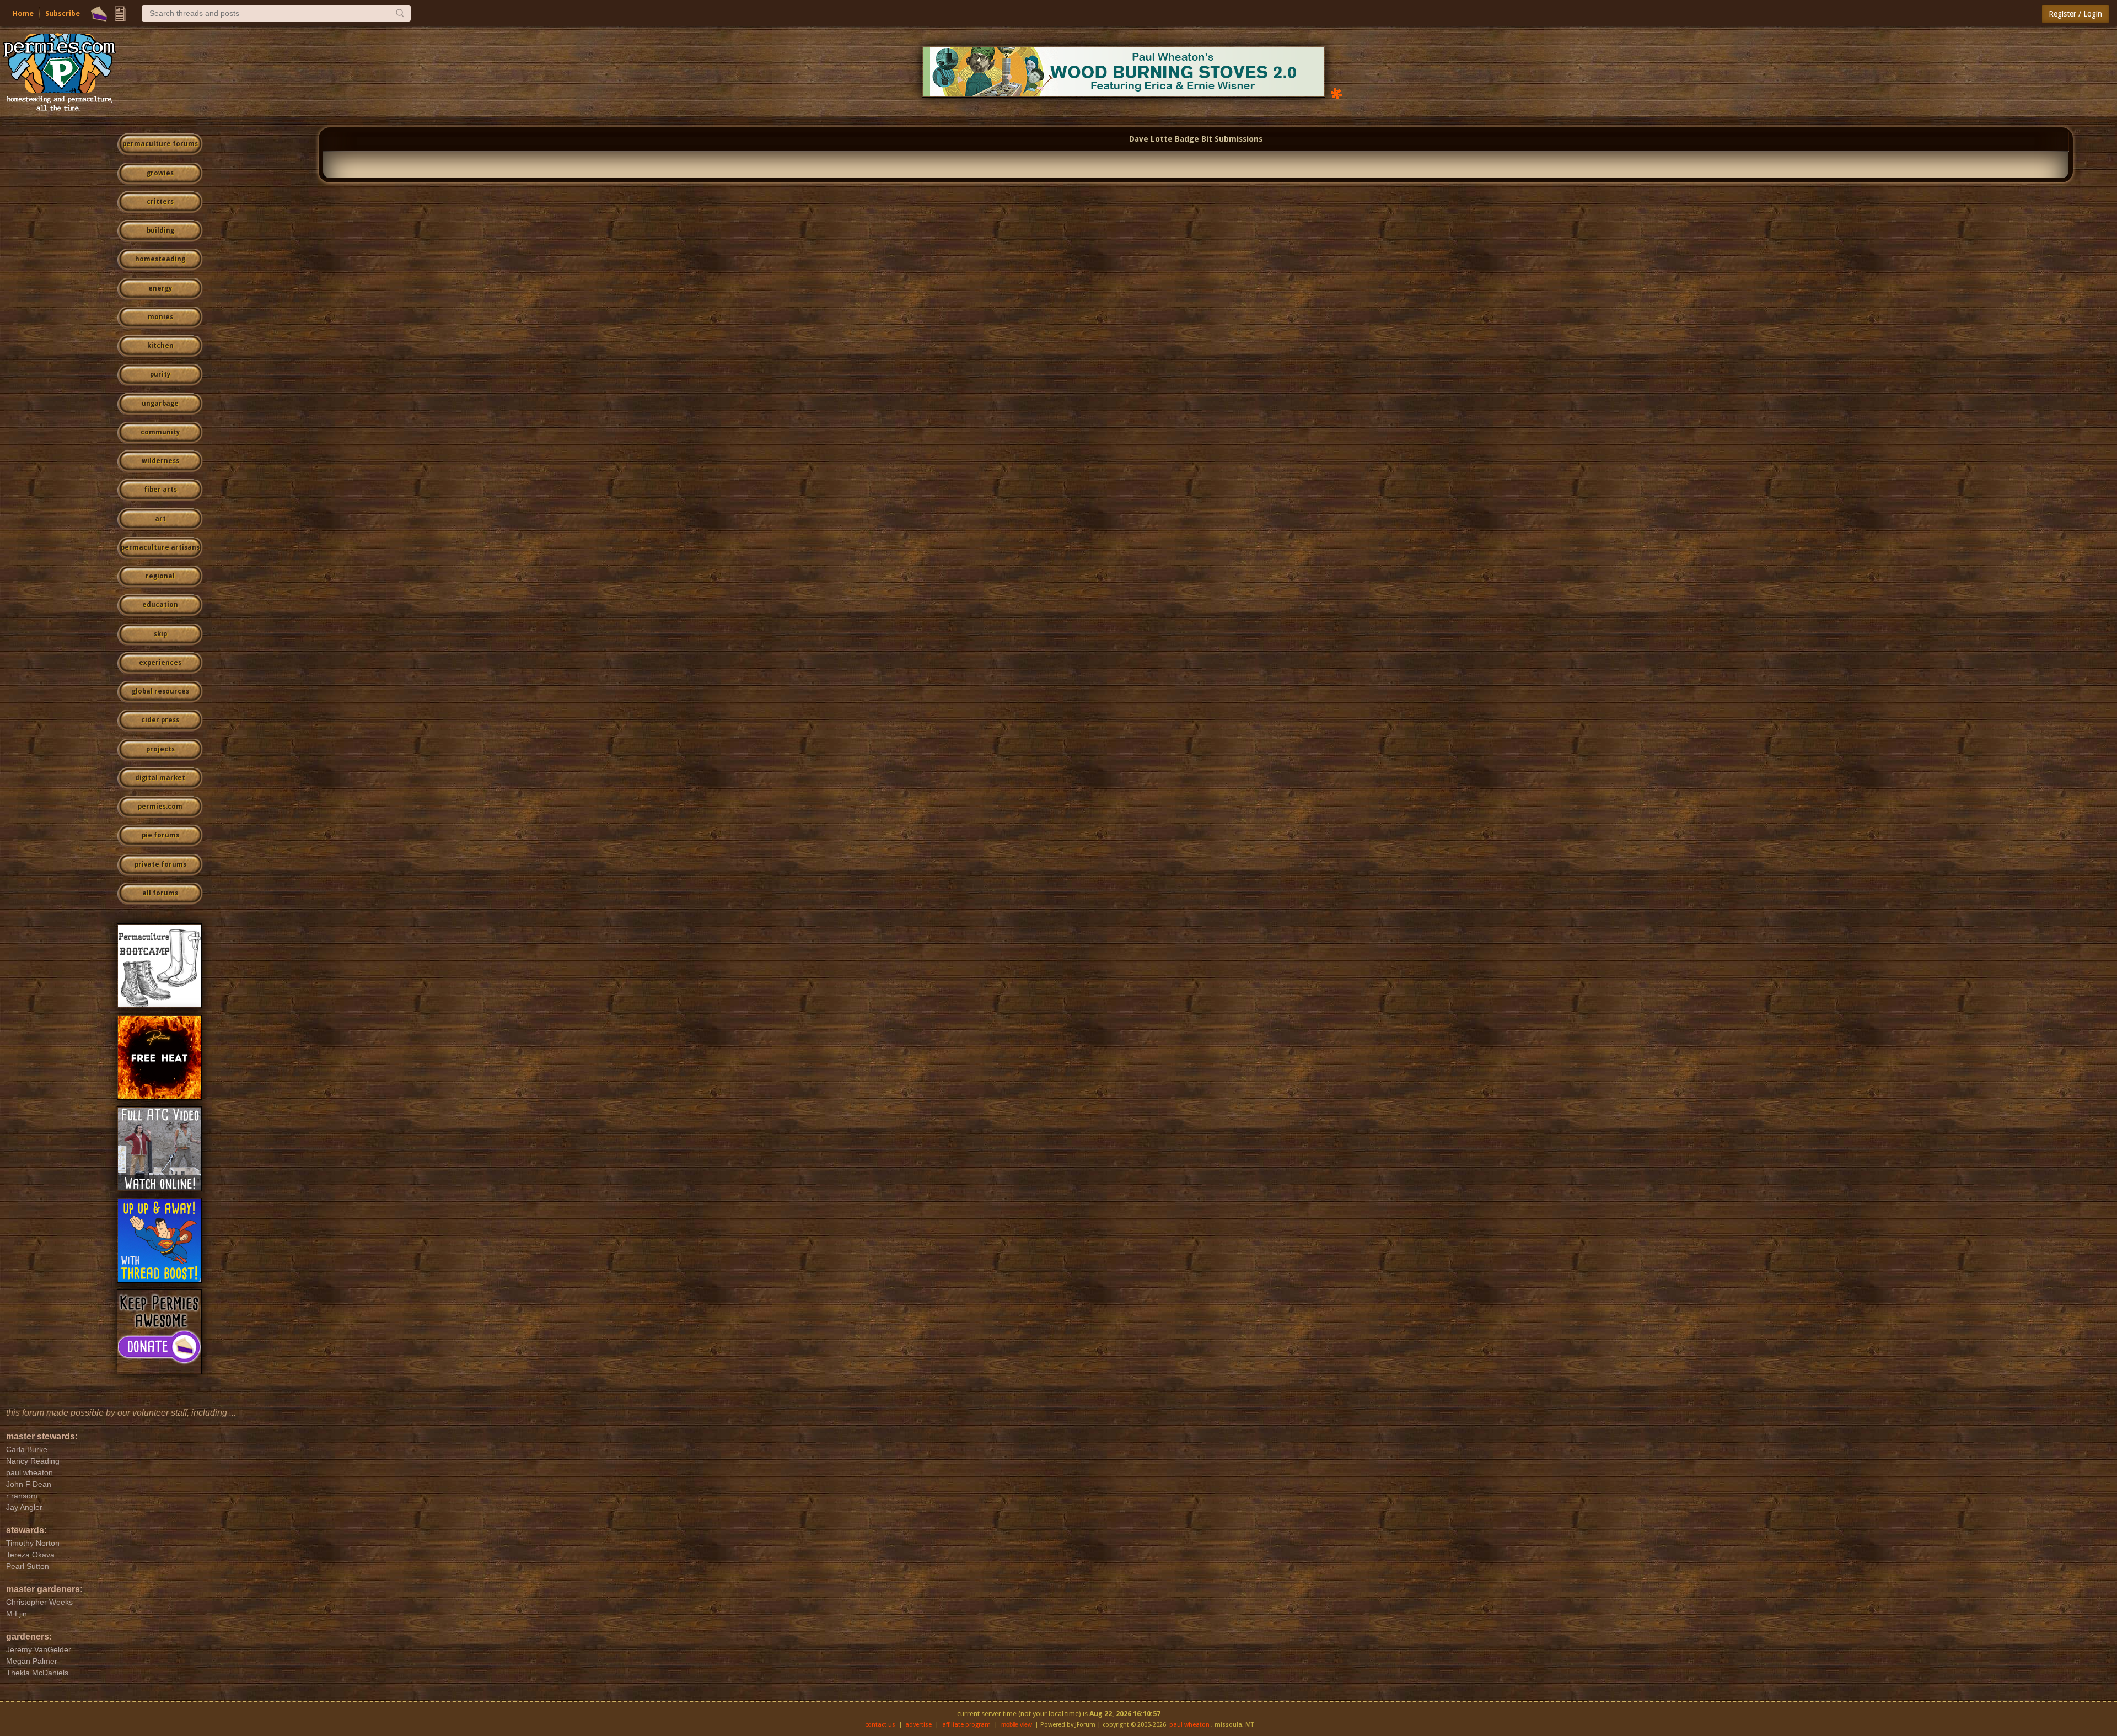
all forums (160, 893)
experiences (160, 663)
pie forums (160, 835)
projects (160, 749)
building (160, 230)
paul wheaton (1189, 1725)
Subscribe (63, 14)
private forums (160, 864)
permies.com (160, 807)
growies (160, 173)
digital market (160, 778)
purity (160, 374)
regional (160, 576)
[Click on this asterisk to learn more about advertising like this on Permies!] (1336, 93)
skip (160, 634)
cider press (160, 720)
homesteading (160, 259)
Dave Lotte (1151, 139)
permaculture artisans (160, 547)
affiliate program (966, 1725)
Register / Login (2075, 14)
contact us (880, 1725)
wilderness (160, 461)
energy (160, 288)
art (160, 519)
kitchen (160, 346)
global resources (160, 691)
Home (23, 14)
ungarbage (160, 404)
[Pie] (99, 14)
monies (160, 317)
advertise (918, 1725)
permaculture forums (160, 144)
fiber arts (160, 490)
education (160, 605)
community (160, 432)
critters (160, 202)
